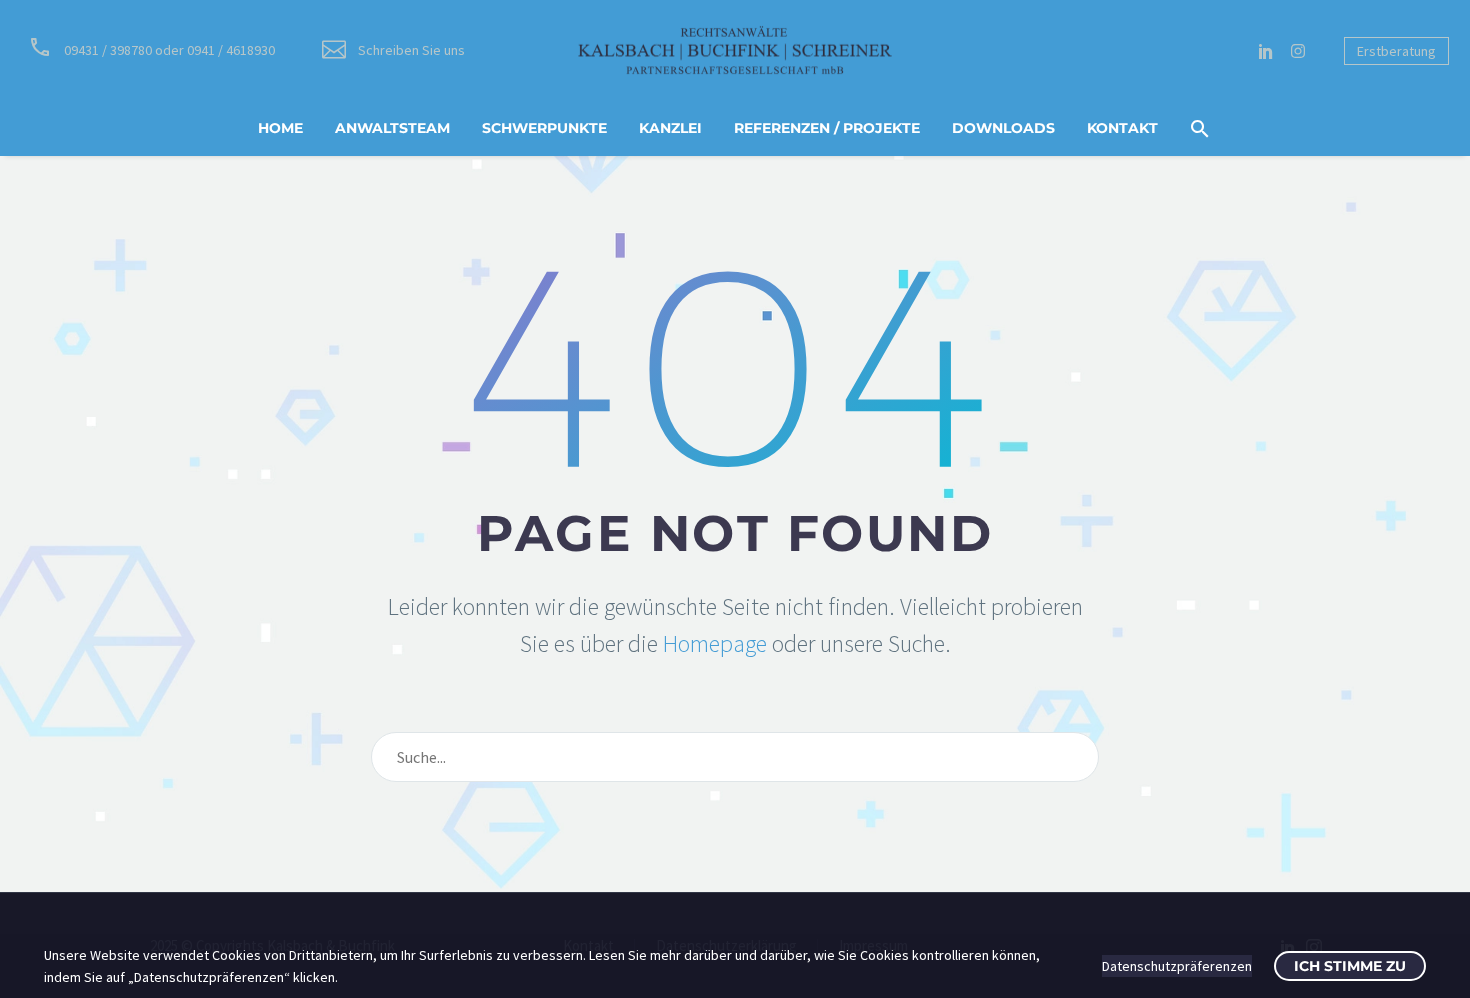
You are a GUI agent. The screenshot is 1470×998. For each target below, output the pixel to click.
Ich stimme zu (1350, 966)
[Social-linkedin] (1266, 51)
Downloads (1003, 128)
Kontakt (1122, 128)
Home (280, 128)
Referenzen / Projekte (827, 128)
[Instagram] (1298, 51)
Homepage (715, 643)
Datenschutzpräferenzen (1177, 966)
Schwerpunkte (544, 128)
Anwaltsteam (392, 128)
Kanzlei (670, 128)
